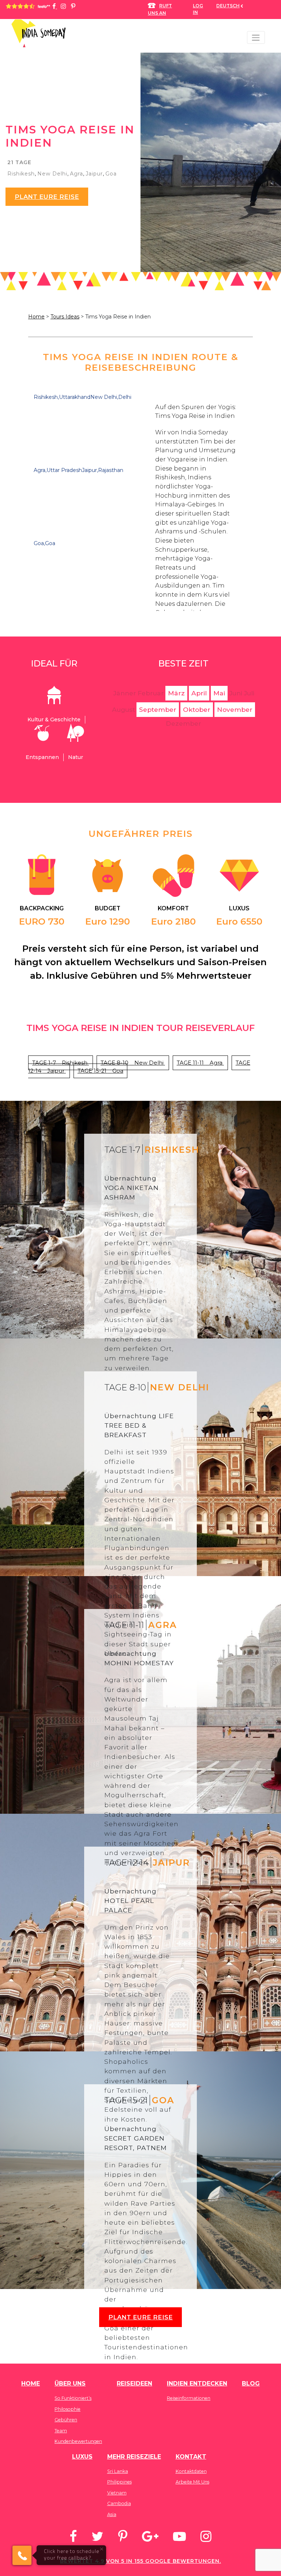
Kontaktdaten (191, 2471)
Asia (112, 2514)
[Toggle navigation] (256, 37)
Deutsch (228, 6)
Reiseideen (134, 2384)
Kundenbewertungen (78, 2441)
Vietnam (117, 2493)
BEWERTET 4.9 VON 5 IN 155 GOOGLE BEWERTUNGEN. (140, 2561)
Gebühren (66, 2420)
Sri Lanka (118, 2471)
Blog (251, 2384)
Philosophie (68, 2409)
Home (36, 317)
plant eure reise (47, 197)
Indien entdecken (197, 2384)
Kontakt (191, 2457)
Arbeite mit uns (192, 2482)
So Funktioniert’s (73, 2398)
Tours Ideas (65, 317)
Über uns (70, 2384)
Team (61, 2431)
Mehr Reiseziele (134, 2457)
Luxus (82, 2457)
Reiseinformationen (189, 2398)
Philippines (119, 2482)
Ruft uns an (160, 9)
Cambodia (119, 2503)
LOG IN (198, 9)
